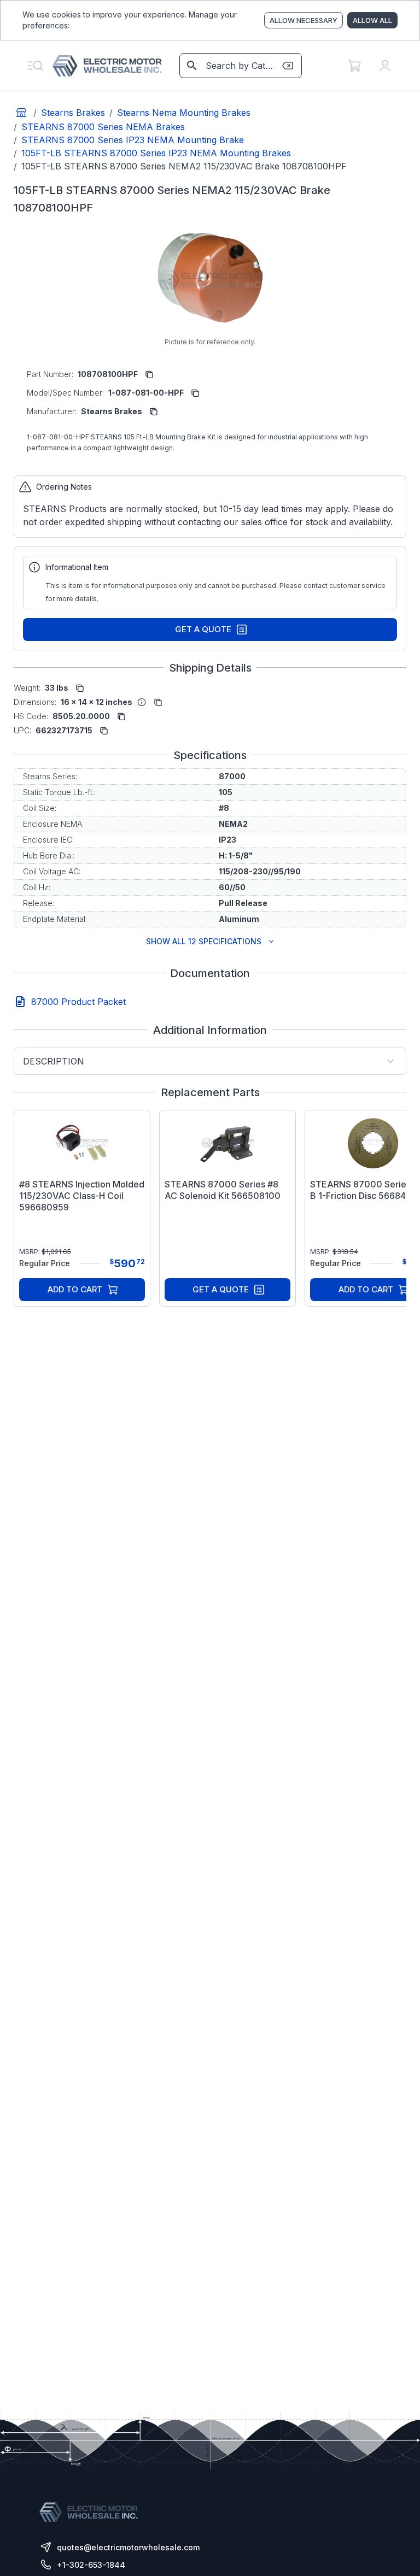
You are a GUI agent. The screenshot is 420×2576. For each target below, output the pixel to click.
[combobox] (240, 66)
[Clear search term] (288, 66)
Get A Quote (203, 629)
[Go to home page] (21, 113)
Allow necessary (304, 20)
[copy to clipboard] (149, 374)
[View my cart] (354, 66)
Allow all (372, 20)
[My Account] (385, 66)
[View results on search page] (192, 66)
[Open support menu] (35, 66)
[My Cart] (354, 66)
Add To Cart (75, 1289)
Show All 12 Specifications (204, 941)
